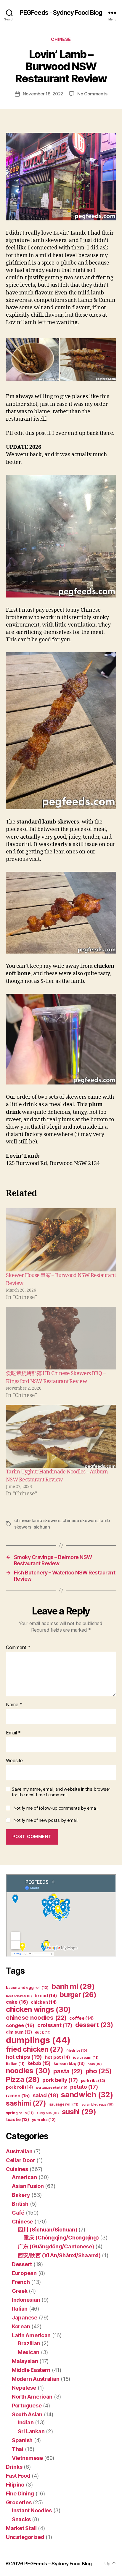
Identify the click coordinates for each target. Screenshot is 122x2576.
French (21, 2282)
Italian (20, 2309)
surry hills (48, 2113)
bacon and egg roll (27, 1988)
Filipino (15, 2485)
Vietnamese (27, 2458)
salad (45, 2095)
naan (95, 2064)
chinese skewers (80, 1520)
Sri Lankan (31, 2431)
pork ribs (93, 2081)
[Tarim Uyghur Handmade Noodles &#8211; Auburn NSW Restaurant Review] (61, 1436)
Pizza (23, 2079)
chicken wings (38, 2009)
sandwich (87, 2094)
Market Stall (21, 2528)
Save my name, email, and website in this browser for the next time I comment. (61, 1792)
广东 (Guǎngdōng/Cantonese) (56, 2246)
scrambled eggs (98, 2105)
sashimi (26, 2103)
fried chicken (35, 2049)
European (24, 2273)
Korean (21, 2326)
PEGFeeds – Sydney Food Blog (58, 2564)
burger (78, 1995)
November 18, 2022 (43, 94)
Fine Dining (20, 2494)
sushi (79, 2112)
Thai (18, 2449)
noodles (28, 2071)
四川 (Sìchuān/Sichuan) (48, 2230)
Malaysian (25, 2361)
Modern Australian (36, 2379)
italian (15, 2064)
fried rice (77, 2051)
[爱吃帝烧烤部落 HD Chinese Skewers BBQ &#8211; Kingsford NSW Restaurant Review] (61, 1338)
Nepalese (24, 2388)
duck (43, 2032)
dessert (94, 2025)
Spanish (22, 2440)
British (20, 2204)
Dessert (22, 2264)
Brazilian (29, 2343)
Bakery (21, 2195)
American (24, 2177)
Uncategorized (25, 2537)
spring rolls (20, 2113)
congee (20, 2025)
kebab (39, 2063)
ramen (18, 2096)
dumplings (38, 2040)
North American (32, 2397)
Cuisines (17, 2169)
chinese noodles (36, 2017)
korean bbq (69, 2063)
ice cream (86, 2057)
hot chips (24, 2057)
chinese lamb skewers (37, 1520)
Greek (20, 2291)
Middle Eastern (31, 2370)
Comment (18, 1648)
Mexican (29, 2352)
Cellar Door (20, 2160)
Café (18, 2213)
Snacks (21, 2519)
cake (17, 2002)
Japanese (25, 2318)
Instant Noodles (32, 2510)
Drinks (14, 2467)
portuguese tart (52, 2088)
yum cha (44, 2120)
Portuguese (27, 2406)
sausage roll (64, 2104)
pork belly (60, 2080)
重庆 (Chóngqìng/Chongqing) (61, 2238)
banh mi (73, 1986)
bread (46, 1996)
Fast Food (18, 2476)
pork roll (20, 2087)
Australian (19, 2151)
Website (14, 1761)
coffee (81, 2018)
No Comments (92, 94)
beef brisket (19, 1996)
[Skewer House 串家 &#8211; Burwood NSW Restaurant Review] (61, 1240)
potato (84, 2087)
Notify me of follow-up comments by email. (56, 1808)
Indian (26, 2422)
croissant (55, 2025)
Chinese (61, 39)
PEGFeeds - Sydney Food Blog (61, 13)
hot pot (58, 2057)
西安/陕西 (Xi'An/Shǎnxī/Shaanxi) (59, 2255)
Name (14, 1705)
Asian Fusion (28, 2186)
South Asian (27, 2414)
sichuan (42, 1527)
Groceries (19, 2502)
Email (13, 1733)
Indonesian (26, 2300)
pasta (68, 2071)
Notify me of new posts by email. (46, 1820)
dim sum (19, 2032)
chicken (44, 2002)
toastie (17, 2119)
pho (99, 2071)
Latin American (31, 2335)
